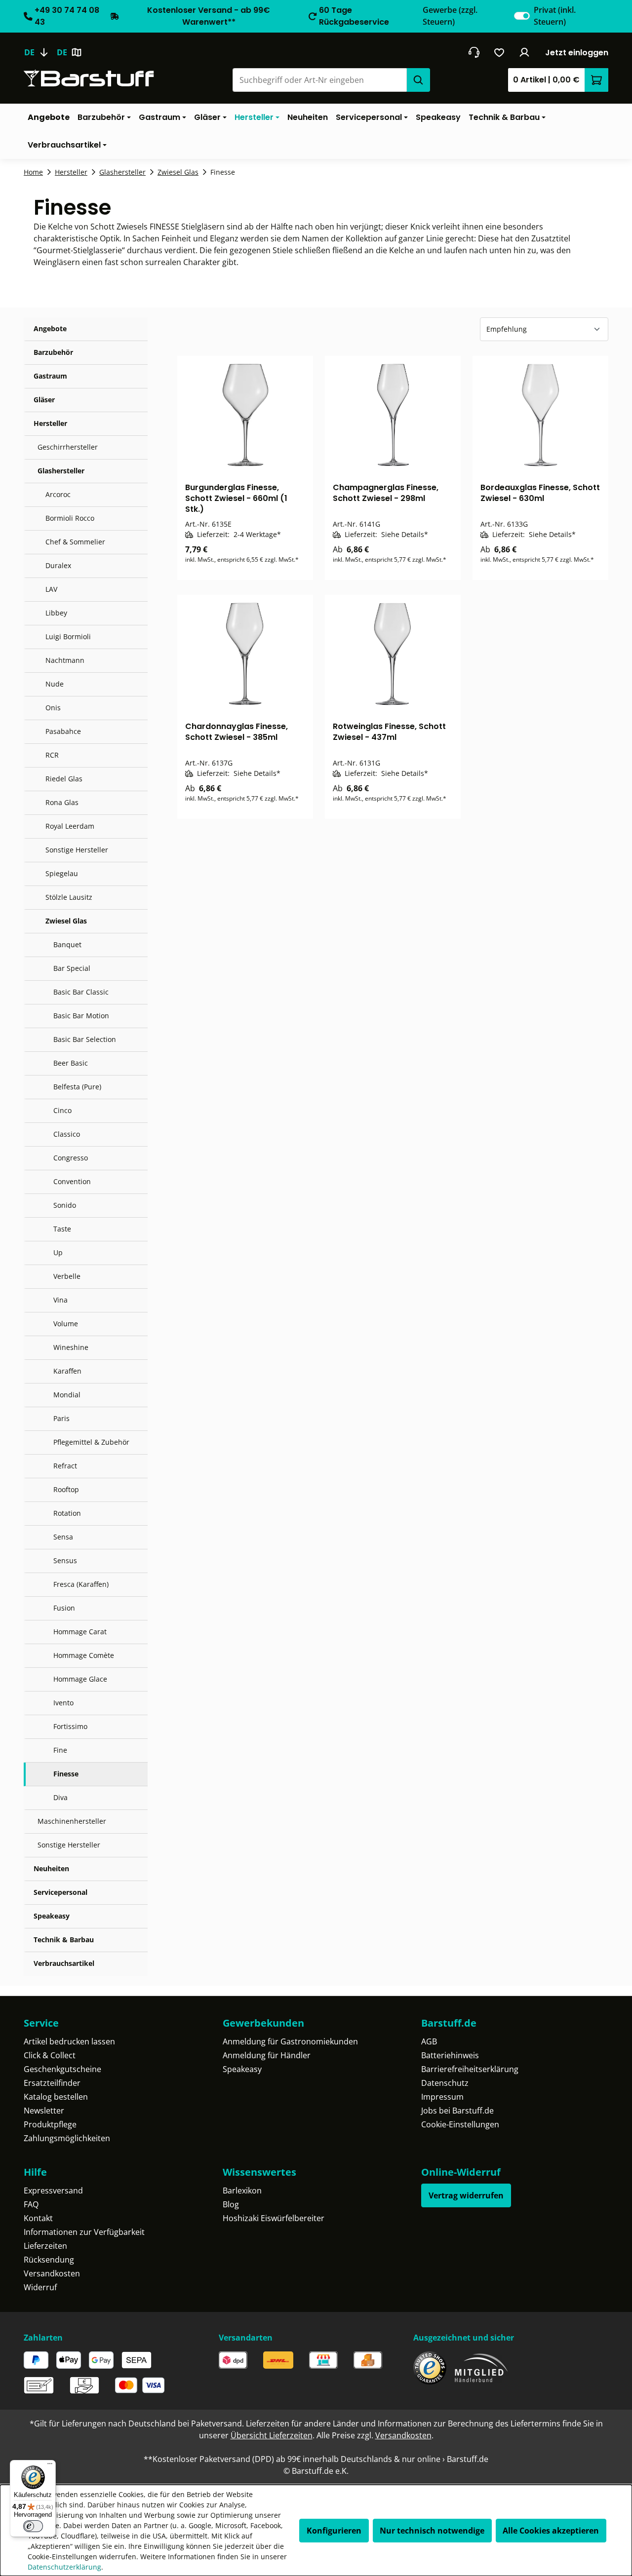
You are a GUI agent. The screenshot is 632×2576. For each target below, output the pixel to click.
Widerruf (40, 2287)
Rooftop (66, 1489)
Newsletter (44, 2111)
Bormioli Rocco (70, 518)
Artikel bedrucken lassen (69, 2041)
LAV (51, 589)
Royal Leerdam (70, 826)
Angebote (50, 328)
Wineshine (71, 1347)
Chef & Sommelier (75, 542)
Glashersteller (61, 471)
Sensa (63, 1537)
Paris (61, 1418)
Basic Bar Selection (85, 1039)
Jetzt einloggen (577, 53)
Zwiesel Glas (66, 921)
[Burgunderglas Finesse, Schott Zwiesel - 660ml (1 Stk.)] (245, 415)
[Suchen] (418, 80)
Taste (62, 1229)
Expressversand (53, 2191)
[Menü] (50, 2466)
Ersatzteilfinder (52, 2083)
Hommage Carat (80, 1632)
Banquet (67, 944)
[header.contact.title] (474, 52)
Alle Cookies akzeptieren (551, 2531)
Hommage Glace (80, 1679)
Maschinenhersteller (72, 1821)
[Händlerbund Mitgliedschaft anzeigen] (481, 2368)
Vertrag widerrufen (466, 2195)
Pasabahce (63, 731)
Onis (53, 708)
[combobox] (319, 80)
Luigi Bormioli (68, 636)
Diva (60, 1797)
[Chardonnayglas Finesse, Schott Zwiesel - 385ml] (245, 654)
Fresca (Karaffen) (81, 1584)
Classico (67, 1134)
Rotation (67, 1513)
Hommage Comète (84, 1655)
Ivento (63, 1703)
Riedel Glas (64, 779)
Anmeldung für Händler (267, 2055)
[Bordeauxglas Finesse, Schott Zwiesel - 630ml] (540, 415)
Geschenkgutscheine (62, 2069)
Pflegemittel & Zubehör (91, 1442)
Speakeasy (52, 1916)
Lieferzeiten (45, 2246)
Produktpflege (50, 2124)
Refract (65, 1466)
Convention (72, 1181)
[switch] (522, 16)
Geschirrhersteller (68, 447)
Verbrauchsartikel (64, 1963)
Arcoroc (58, 494)
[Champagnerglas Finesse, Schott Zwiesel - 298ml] (393, 415)
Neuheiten (51, 1868)
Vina (60, 1300)
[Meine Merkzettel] (499, 52)
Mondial (67, 1395)
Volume (66, 1324)
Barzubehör (53, 352)
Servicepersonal (60, 1892)
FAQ (31, 2204)
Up (58, 1252)
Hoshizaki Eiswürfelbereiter (274, 2218)
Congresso (71, 1158)
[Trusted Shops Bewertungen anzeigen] (430, 2368)
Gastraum (50, 376)
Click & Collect (50, 2055)
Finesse (66, 1774)
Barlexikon (242, 2191)
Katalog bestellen (56, 2097)
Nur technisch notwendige (432, 2531)
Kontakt (38, 2218)
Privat (555, 16)
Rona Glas (62, 802)
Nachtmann (65, 660)
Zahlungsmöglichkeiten (67, 2138)
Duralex (58, 565)
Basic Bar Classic (81, 992)
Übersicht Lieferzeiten (272, 2435)
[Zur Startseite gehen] (89, 78)
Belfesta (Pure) (77, 1087)
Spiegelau (62, 873)
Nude (55, 684)
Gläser (44, 400)
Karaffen (67, 1371)
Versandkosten (52, 2273)
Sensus (65, 1560)
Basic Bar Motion (81, 1016)
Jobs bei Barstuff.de (457, 2111)
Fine (60, 1750)
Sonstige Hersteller (77, 850)
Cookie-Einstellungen (460, 2124)
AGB (429, 2041)
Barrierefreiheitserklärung (470, 2069)
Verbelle (67, 1276)
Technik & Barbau (64, 1940)
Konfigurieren (334, 2531)
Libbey (56, 613)
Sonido (65, 1205)
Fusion (64, 1608)
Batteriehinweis (450, 2055)
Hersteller (50, 423)
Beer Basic (71, 1063)
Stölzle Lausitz (69, 897)
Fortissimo (70, 1726)
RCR (52, 755)
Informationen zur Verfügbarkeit (84, 2232)
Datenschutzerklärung (64, 2567)
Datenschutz (445, 2083)
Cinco (62, 1110)
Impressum (442, 2097)
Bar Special (72, 968)
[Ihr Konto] (525, 52)
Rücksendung (49, 2260)
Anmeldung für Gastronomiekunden (290, 2041)
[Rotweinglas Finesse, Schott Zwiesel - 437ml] (393, 654)
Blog (231, 2204)
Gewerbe (450, 16)
